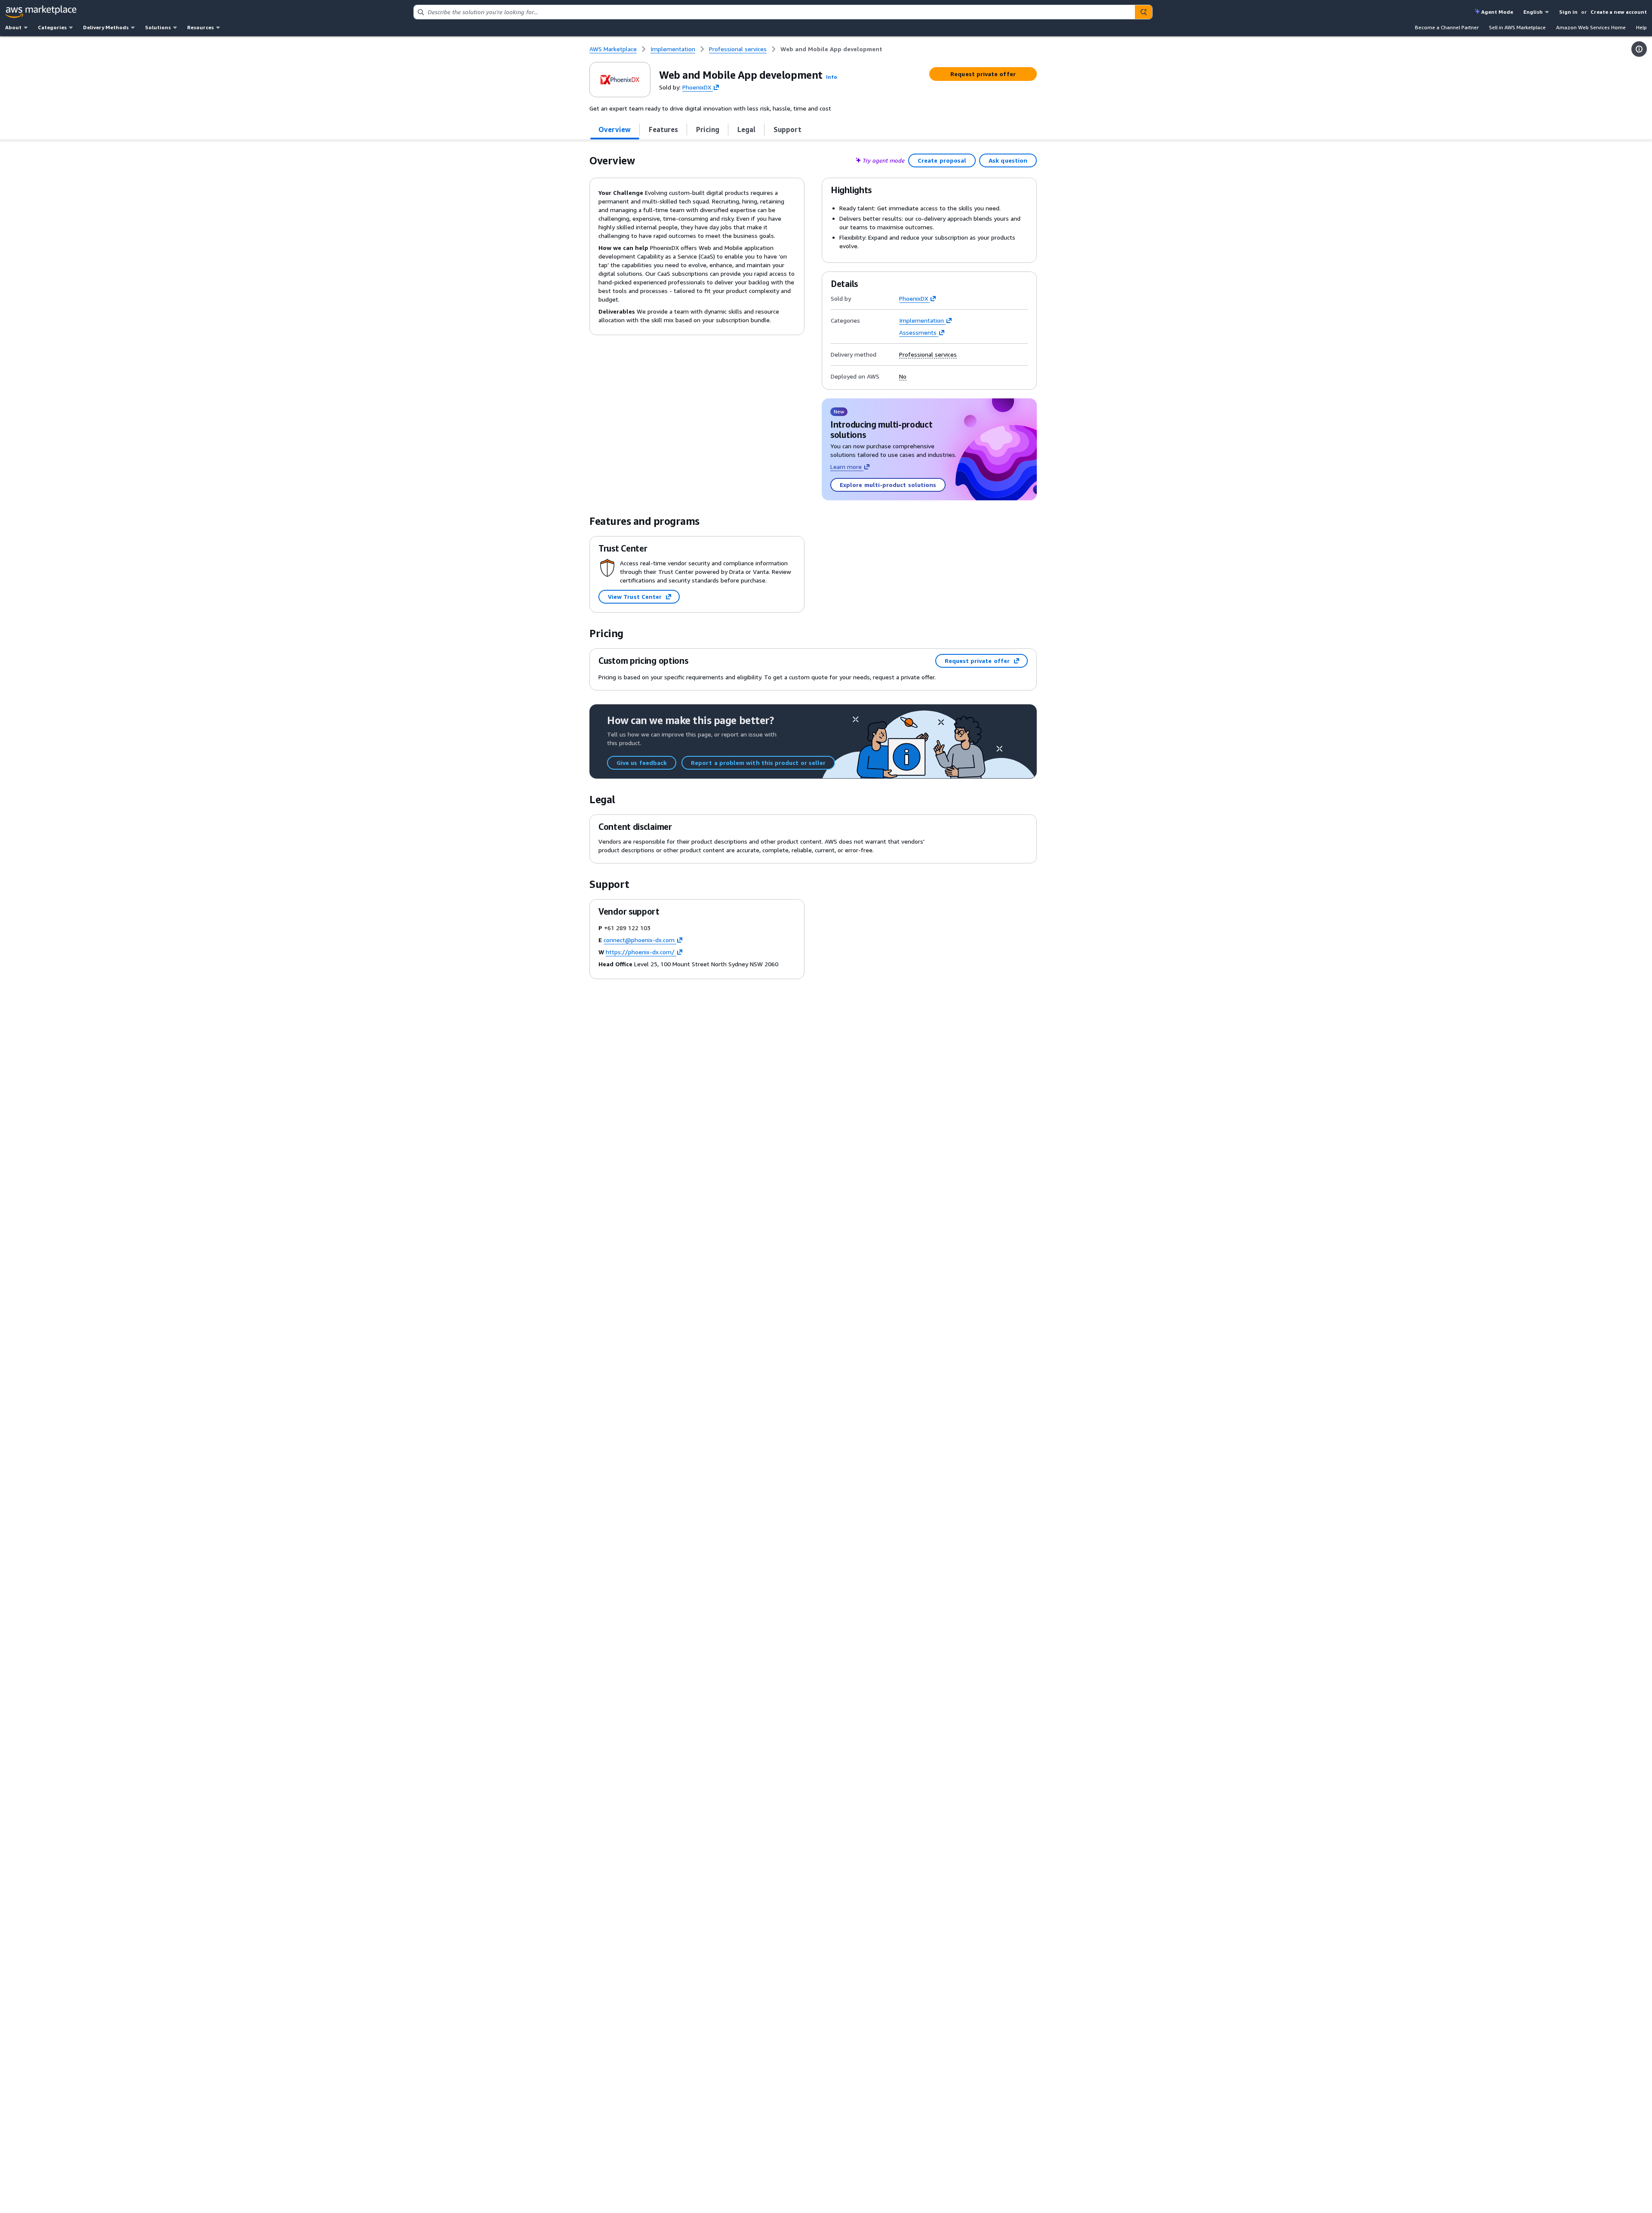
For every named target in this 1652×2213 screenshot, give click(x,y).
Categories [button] (52, 27)
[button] (832, 77)
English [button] (1533, 12)
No (903, 376)
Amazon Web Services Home (1591, 27)
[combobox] (774, 12)
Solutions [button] (158, 27)
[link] (831, 49)
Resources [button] (200, 27)
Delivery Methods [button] (106, 27)
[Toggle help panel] (1639, 49)
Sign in (1568, 12)
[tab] (615, 129)
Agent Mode (1497, 12)
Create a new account (1619, 12)
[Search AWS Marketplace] (1143, 12)
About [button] (13, 27)
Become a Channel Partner (1447, 27)
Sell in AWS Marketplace (1517, 27)
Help (1641, 27)
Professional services (928, 354)
